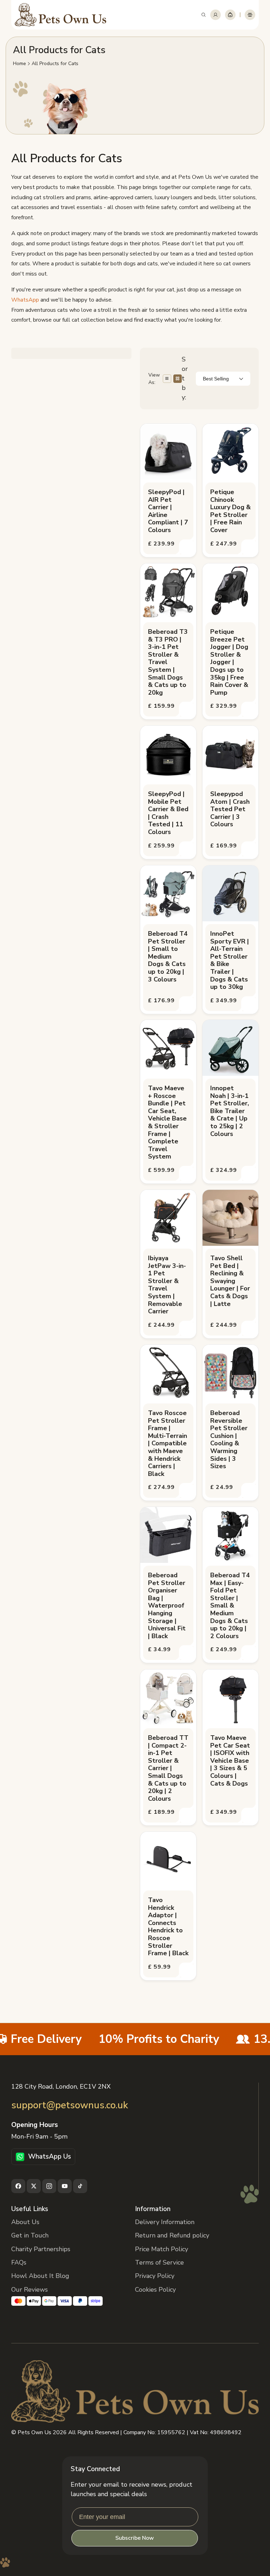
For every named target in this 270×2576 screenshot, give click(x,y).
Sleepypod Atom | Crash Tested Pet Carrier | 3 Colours (230, 809)
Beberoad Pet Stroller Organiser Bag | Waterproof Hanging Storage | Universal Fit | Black (167, 1606)
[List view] (167, 379)
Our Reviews (30, 2290)
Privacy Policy (155, 2276)
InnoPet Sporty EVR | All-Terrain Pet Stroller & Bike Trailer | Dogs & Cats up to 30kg (230, 961)
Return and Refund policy (172, 2235)
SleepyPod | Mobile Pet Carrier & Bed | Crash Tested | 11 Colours (168, 813)
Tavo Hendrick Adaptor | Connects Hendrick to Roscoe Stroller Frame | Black (168, 1927)
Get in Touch (30, 2235)
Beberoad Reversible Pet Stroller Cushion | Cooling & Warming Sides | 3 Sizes (229, 1440)
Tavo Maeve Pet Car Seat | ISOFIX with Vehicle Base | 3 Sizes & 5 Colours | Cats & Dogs (230, 1761)
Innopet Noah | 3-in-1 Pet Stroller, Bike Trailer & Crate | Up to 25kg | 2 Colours (230, 1111)
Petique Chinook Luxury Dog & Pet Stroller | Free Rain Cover (230, 511)
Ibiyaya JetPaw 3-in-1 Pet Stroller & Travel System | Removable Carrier (167, 1285)
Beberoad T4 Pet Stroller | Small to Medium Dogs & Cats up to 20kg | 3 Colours (168, 957)
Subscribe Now (135, 2538)
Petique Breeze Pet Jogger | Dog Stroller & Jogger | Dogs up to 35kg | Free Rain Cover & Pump (229, 662)
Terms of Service (159, 2262)
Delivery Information (165, 2222)
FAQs (19, 2262)
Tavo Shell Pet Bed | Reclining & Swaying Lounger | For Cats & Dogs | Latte (230, 1281)
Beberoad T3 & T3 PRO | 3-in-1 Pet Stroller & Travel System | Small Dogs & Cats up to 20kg (168, 662)
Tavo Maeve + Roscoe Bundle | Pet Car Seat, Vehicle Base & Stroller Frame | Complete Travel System (167, 1123)
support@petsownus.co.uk (70, 2105)
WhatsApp (25, 300)
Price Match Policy (162, 2249)
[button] (204, 15)
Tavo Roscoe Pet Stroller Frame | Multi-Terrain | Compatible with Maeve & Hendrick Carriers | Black (168, 1444)
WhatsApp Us (50, 2157)
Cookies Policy (155, 2290)
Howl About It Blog (40, 2276)
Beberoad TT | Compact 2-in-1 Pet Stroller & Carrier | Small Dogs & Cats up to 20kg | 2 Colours (168, 1768)
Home (20, 64)
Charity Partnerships (41, 2249)
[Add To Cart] (187, 547)
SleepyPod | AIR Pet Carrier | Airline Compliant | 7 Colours (168, 511)
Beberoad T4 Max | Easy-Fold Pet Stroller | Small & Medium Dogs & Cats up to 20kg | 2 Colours (230, 1606)
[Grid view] (178, 379)
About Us (25, 2222)
